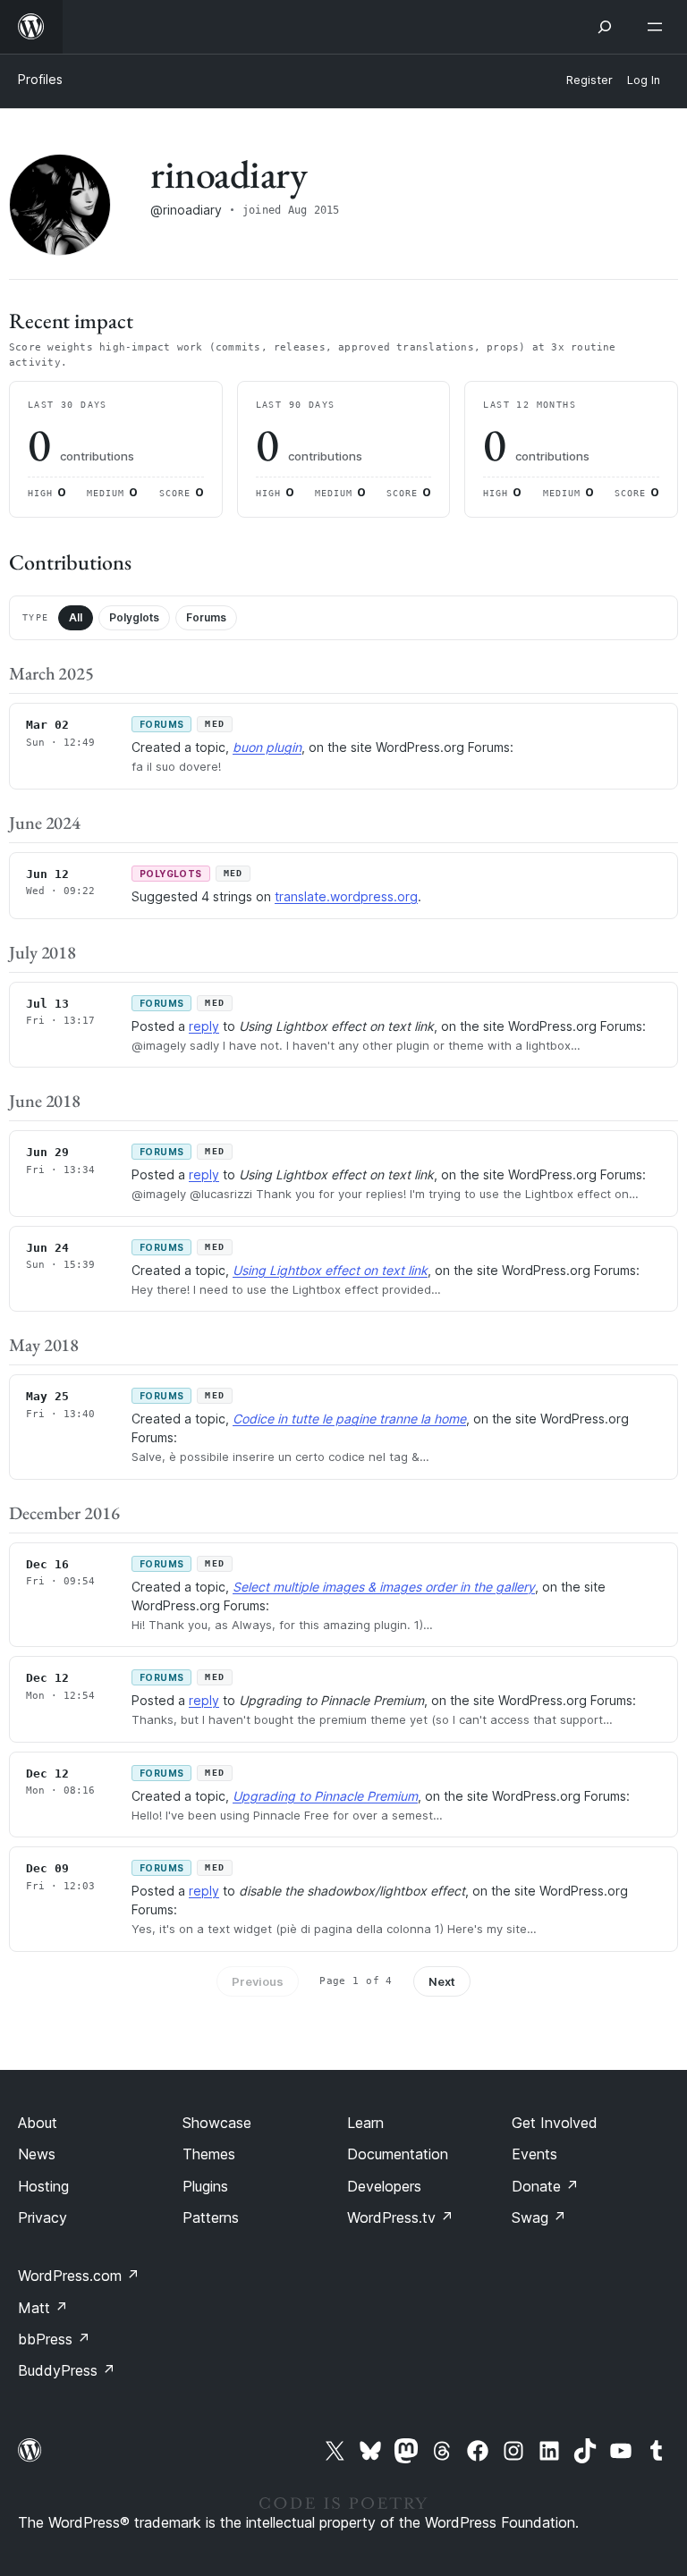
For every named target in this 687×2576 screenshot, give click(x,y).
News (37, 2154)
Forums (206, 617)
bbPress (54, 2339)
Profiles (40, 79)
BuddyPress (67, 2370)
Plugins (205, 2186)
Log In (644, 80)
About (38, 2123)
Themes (209, 2154)
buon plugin (267, 747)
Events (534, 2154)
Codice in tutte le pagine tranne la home (349, 1419)
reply (204, 1026)
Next (442, 1981)
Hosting (43, 2186)
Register (589, 80)
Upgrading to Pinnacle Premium (325, 1796)
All (76, 617)
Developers (384, 2186)
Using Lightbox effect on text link (330, 1270)
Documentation (398, 2154)
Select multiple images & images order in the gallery (384, 1587)
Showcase (217, 2123)
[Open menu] (658, 27)
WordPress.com (79, 2276)
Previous (258, 1981)
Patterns (211, 2217)
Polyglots (134, 617)
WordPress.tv (400, 2217)
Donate (545, 2186)
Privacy (42, 2217)
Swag (539, 2217)
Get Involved (555, 2123)
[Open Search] (605, 27)
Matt (43, 2308)
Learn (365, 2123)
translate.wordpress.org (346, 896)
